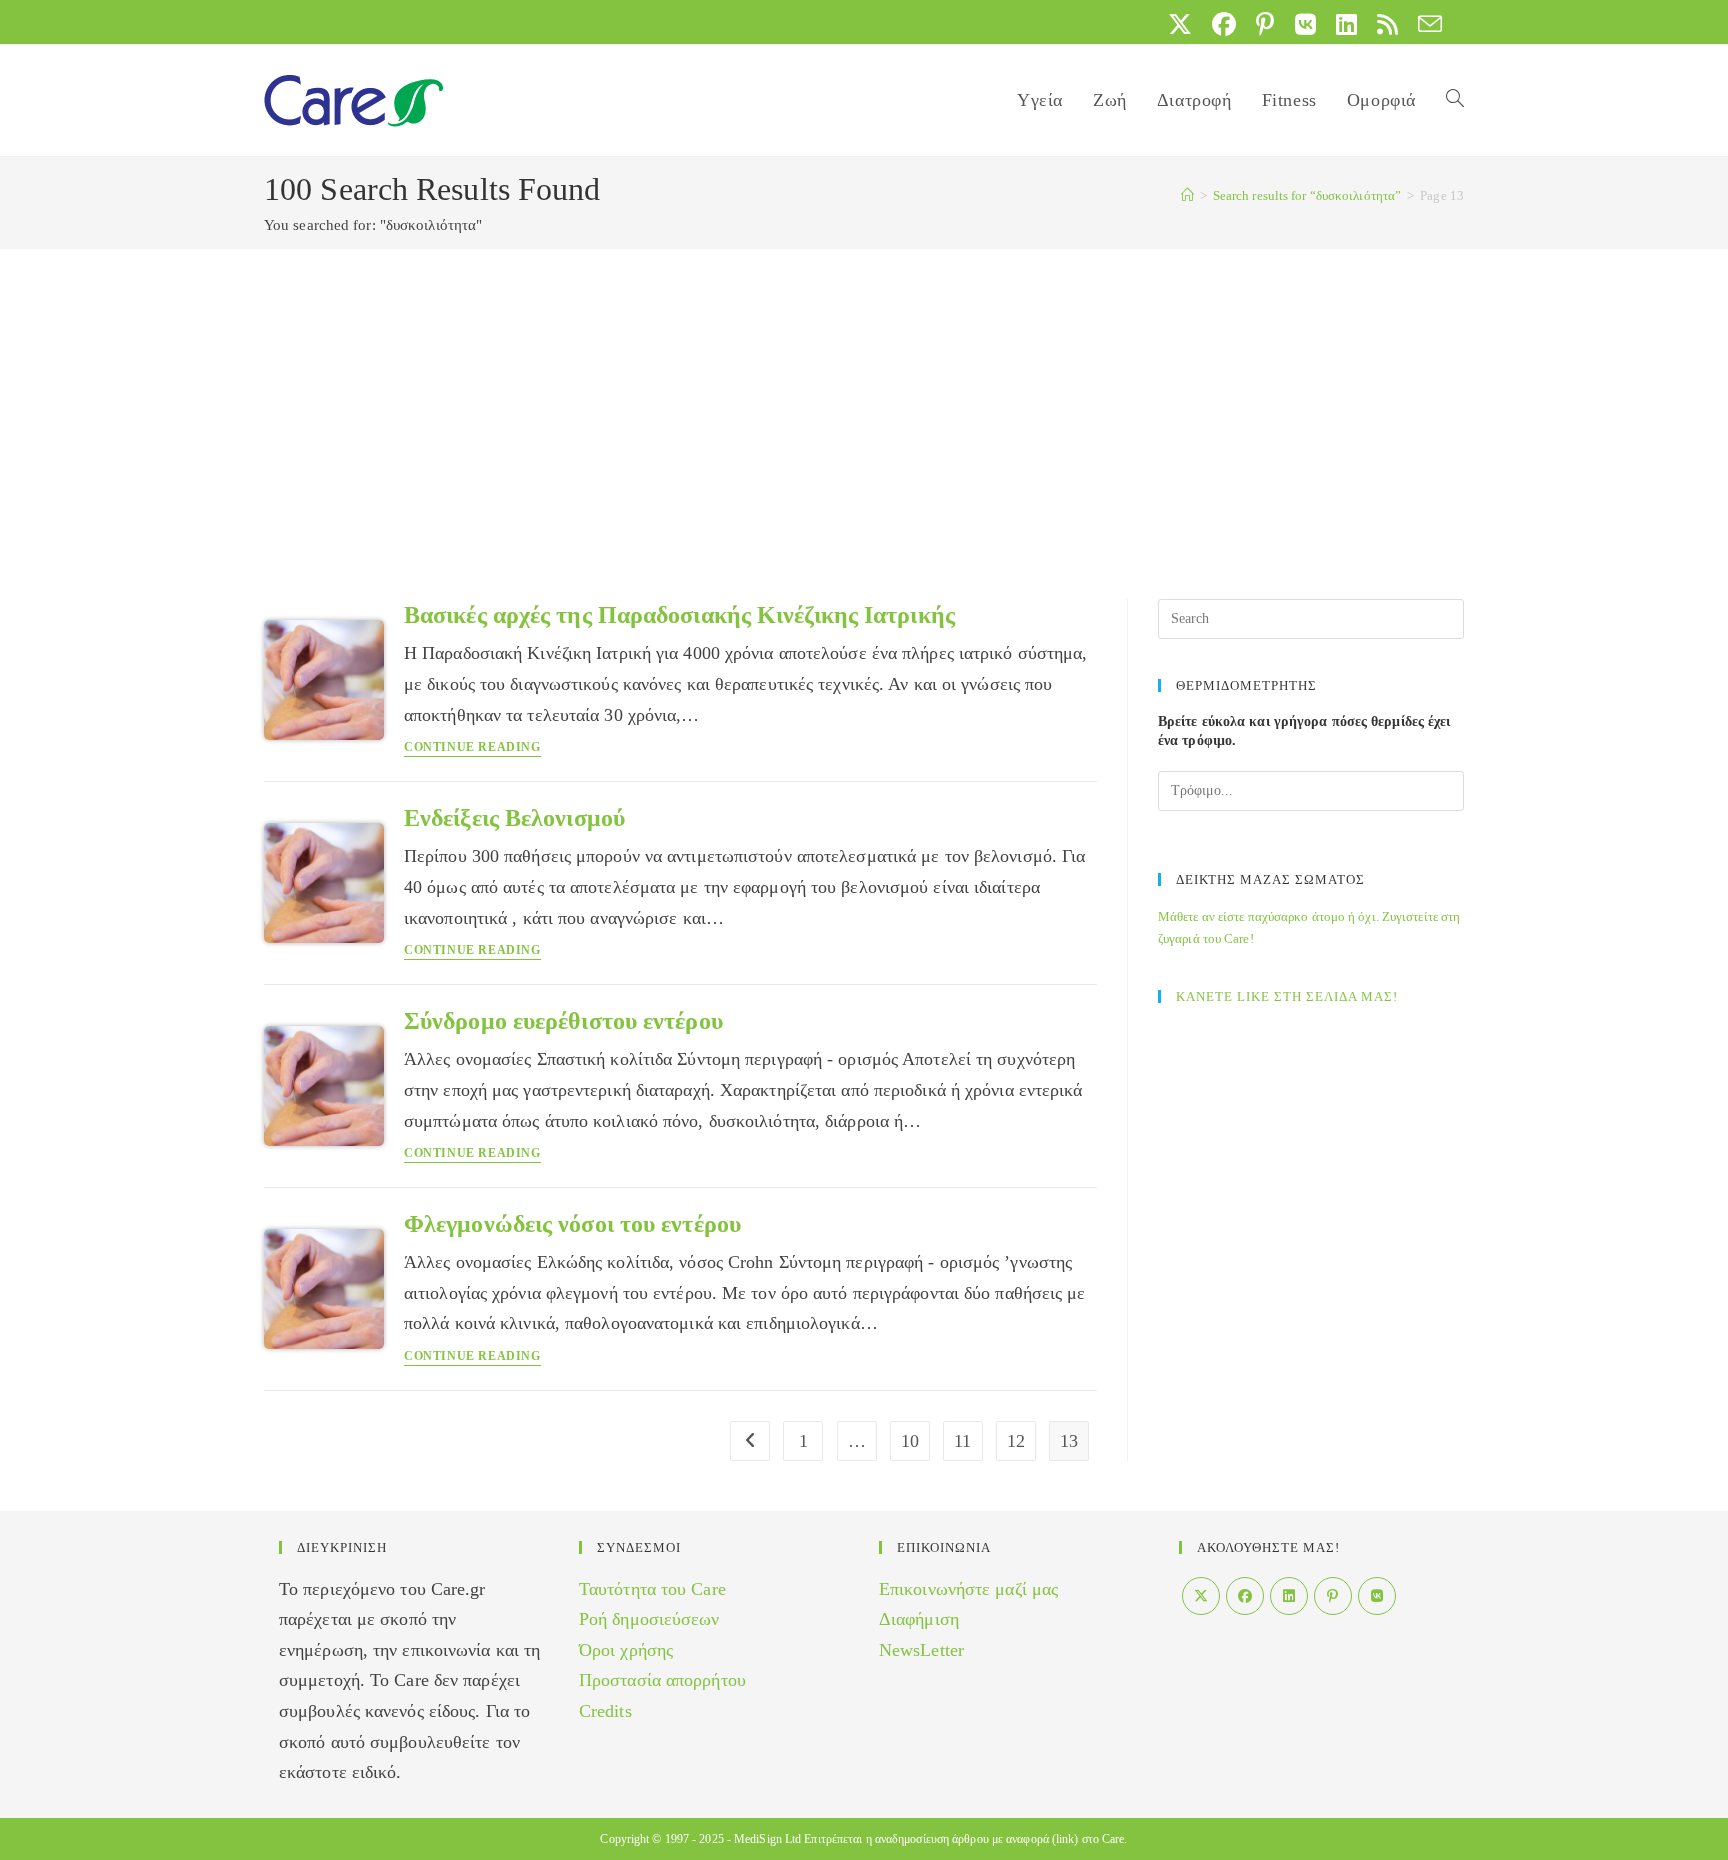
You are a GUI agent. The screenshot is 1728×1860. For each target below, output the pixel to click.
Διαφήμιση (919, 1619)
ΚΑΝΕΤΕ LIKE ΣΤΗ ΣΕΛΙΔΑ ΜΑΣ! (1287, 996)
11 (962, 1441)
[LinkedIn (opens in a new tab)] (1346, 24)
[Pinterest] (1333, 1596)
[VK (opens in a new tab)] (1305, 24)
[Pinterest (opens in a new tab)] (1265, 24)
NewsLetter (921, 1650)
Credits (605, 1711)
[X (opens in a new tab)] (1180, 24)
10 (910, 1441)
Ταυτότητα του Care (652, 1589)
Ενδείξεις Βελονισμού (514, 818)
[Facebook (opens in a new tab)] (1224, 24)
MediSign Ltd (767, 1839)
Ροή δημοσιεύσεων (649, 1619)
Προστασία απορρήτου (662, 1680)
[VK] (1377, 1596)
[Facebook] (1245, 1596)
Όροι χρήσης (626, 1650)
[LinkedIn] (1289, 1596)
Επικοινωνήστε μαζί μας (968, 1589)
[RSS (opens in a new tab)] (1387, 24)
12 (1016, 1441)
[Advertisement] (864, 399)
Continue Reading (472, 747)
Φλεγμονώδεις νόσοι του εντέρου (572, 1224)
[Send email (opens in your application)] (1425, 24)
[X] (1201, 1596)
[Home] (1187, 195)
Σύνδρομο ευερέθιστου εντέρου (563, 1021)
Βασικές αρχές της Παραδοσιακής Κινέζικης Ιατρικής (679, 615)
